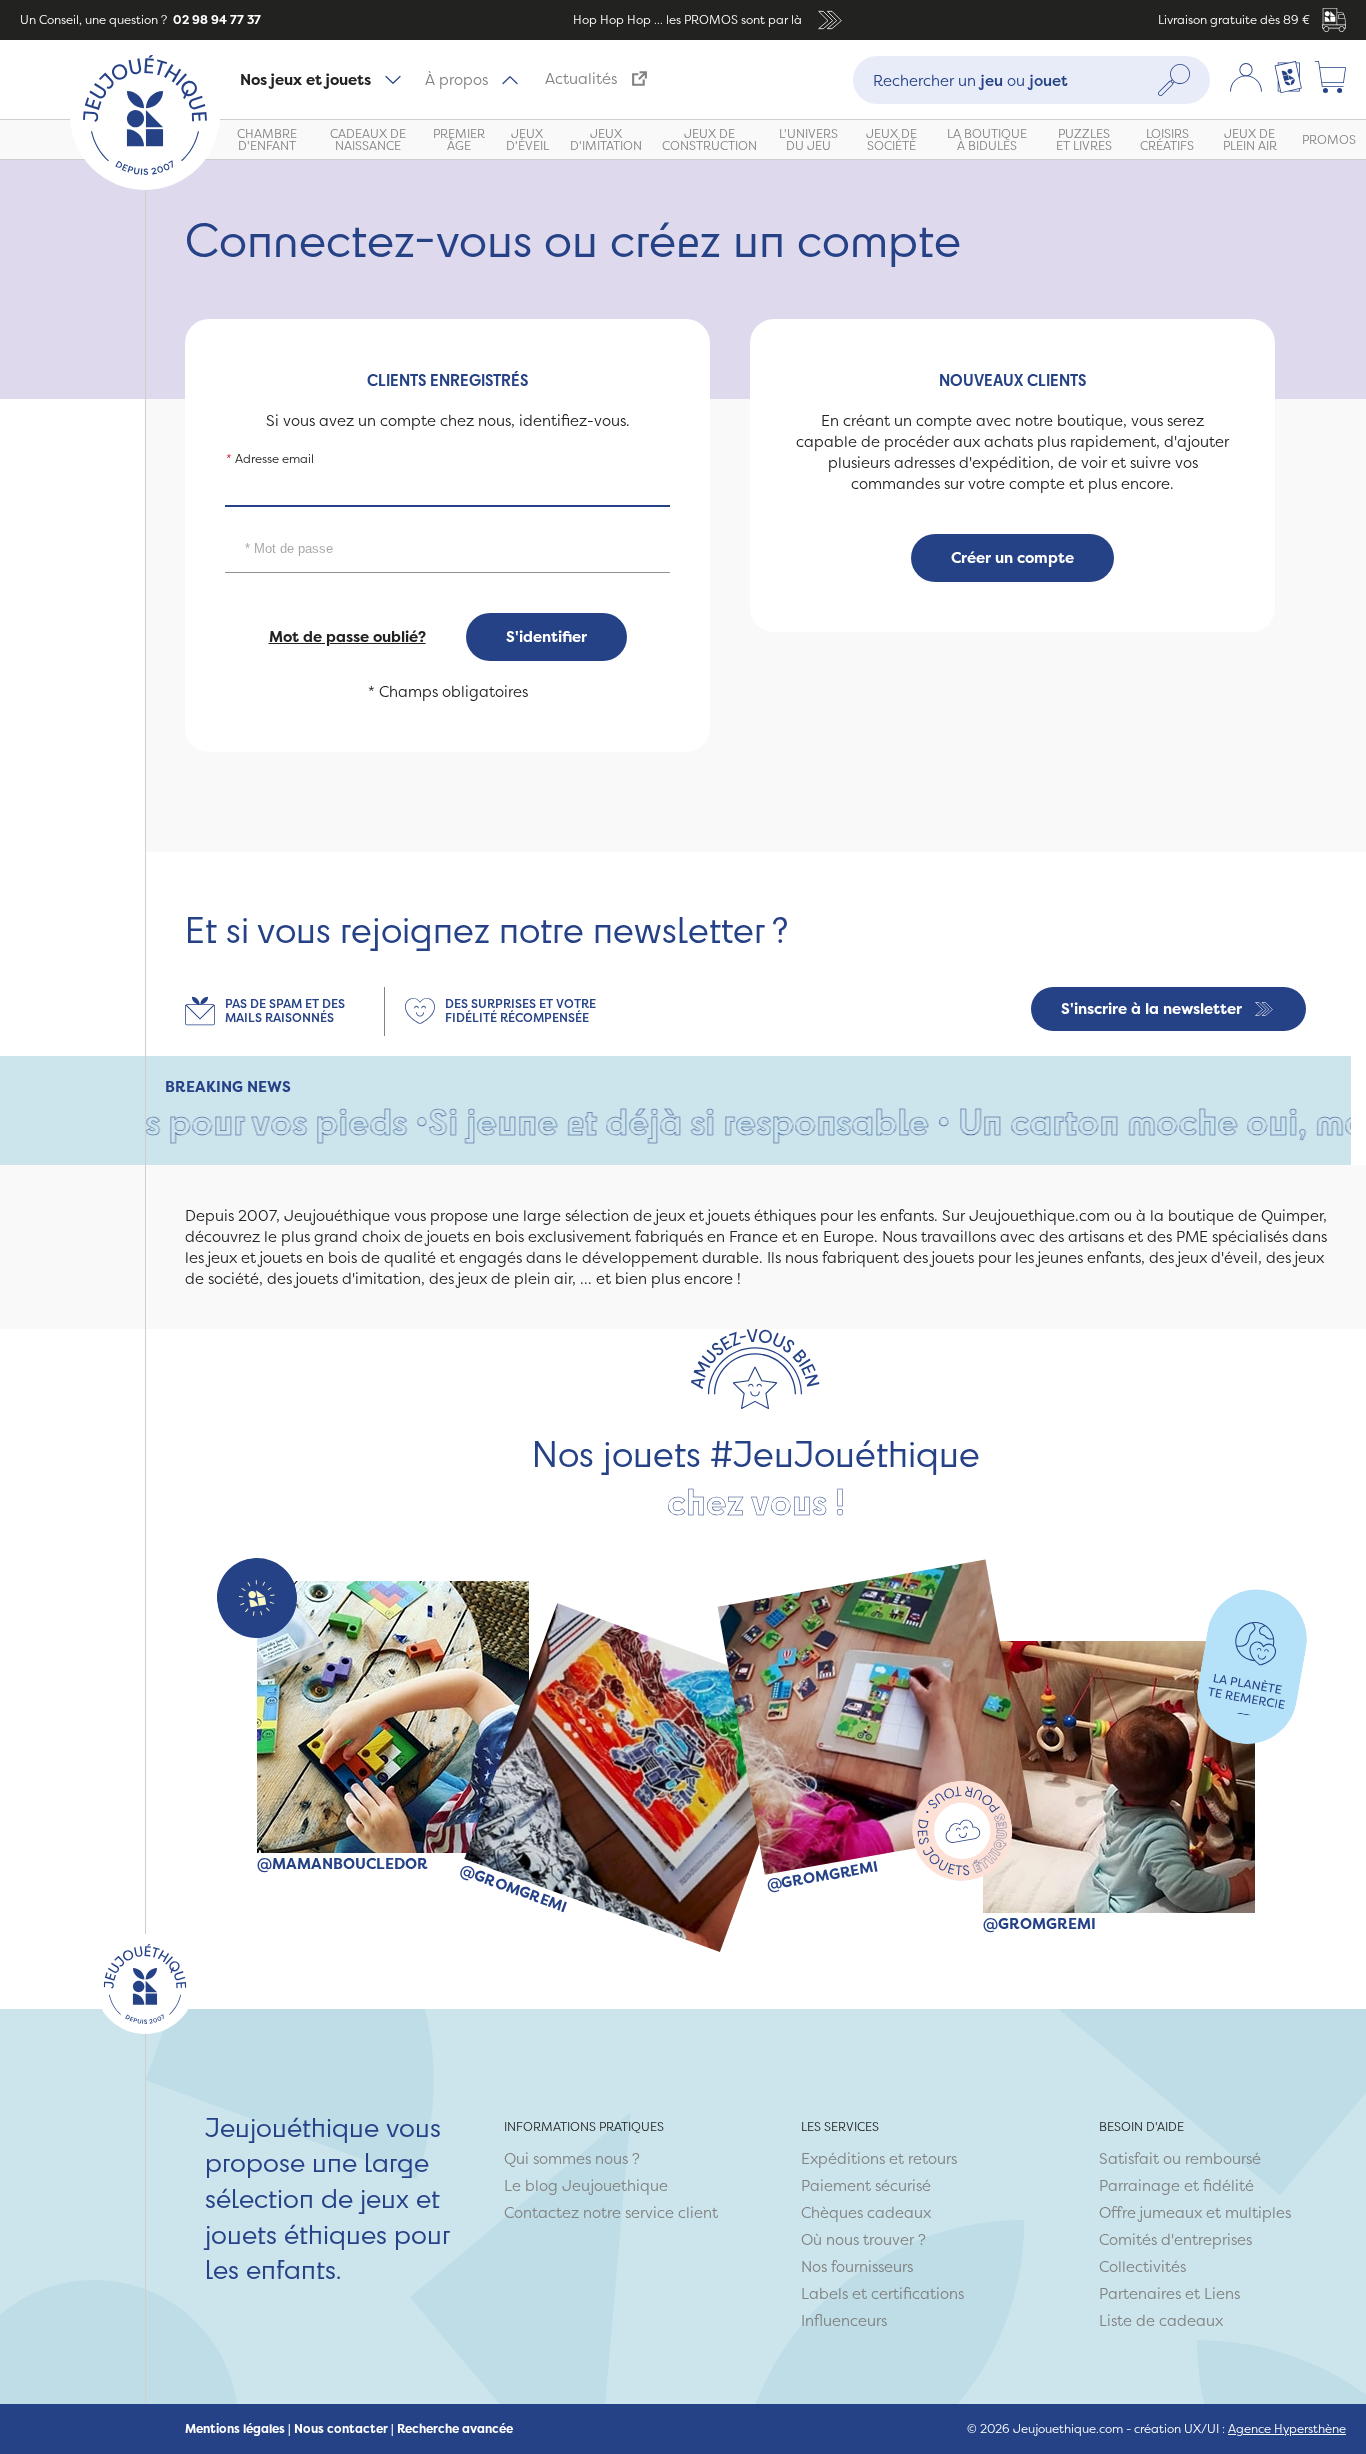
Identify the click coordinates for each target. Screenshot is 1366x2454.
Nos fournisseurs (857, 2266)
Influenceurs (844, 2320)
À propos (456, 79)
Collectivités (1142, 2266)
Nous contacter (341, 2429)
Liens (1222, 2293)
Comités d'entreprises (1175, 2239)
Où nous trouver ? (863, 2239)
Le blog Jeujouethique (586, 2185)
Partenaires (1140, 2293)
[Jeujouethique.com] (145, 184)
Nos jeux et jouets (305, 79)
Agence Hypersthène (1287, 2428)
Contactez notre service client (611, 2212)
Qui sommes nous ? (572, 2158)
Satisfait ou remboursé (1180, 2158)
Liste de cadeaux (1161, 2320)
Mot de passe (269, 524)
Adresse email (269, 458)
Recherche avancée (455, 2429)
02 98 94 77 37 (215, 19)
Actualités (581, 78)
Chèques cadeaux (866, 2212)
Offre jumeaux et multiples (1195, 2212)
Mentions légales (235, 2429)
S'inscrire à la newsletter (1151, 1008)
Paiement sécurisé (866, 2185)
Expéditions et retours (879, 2158)
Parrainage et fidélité (1176, 2185)
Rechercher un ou (970, 79)
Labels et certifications (882, 2293)
